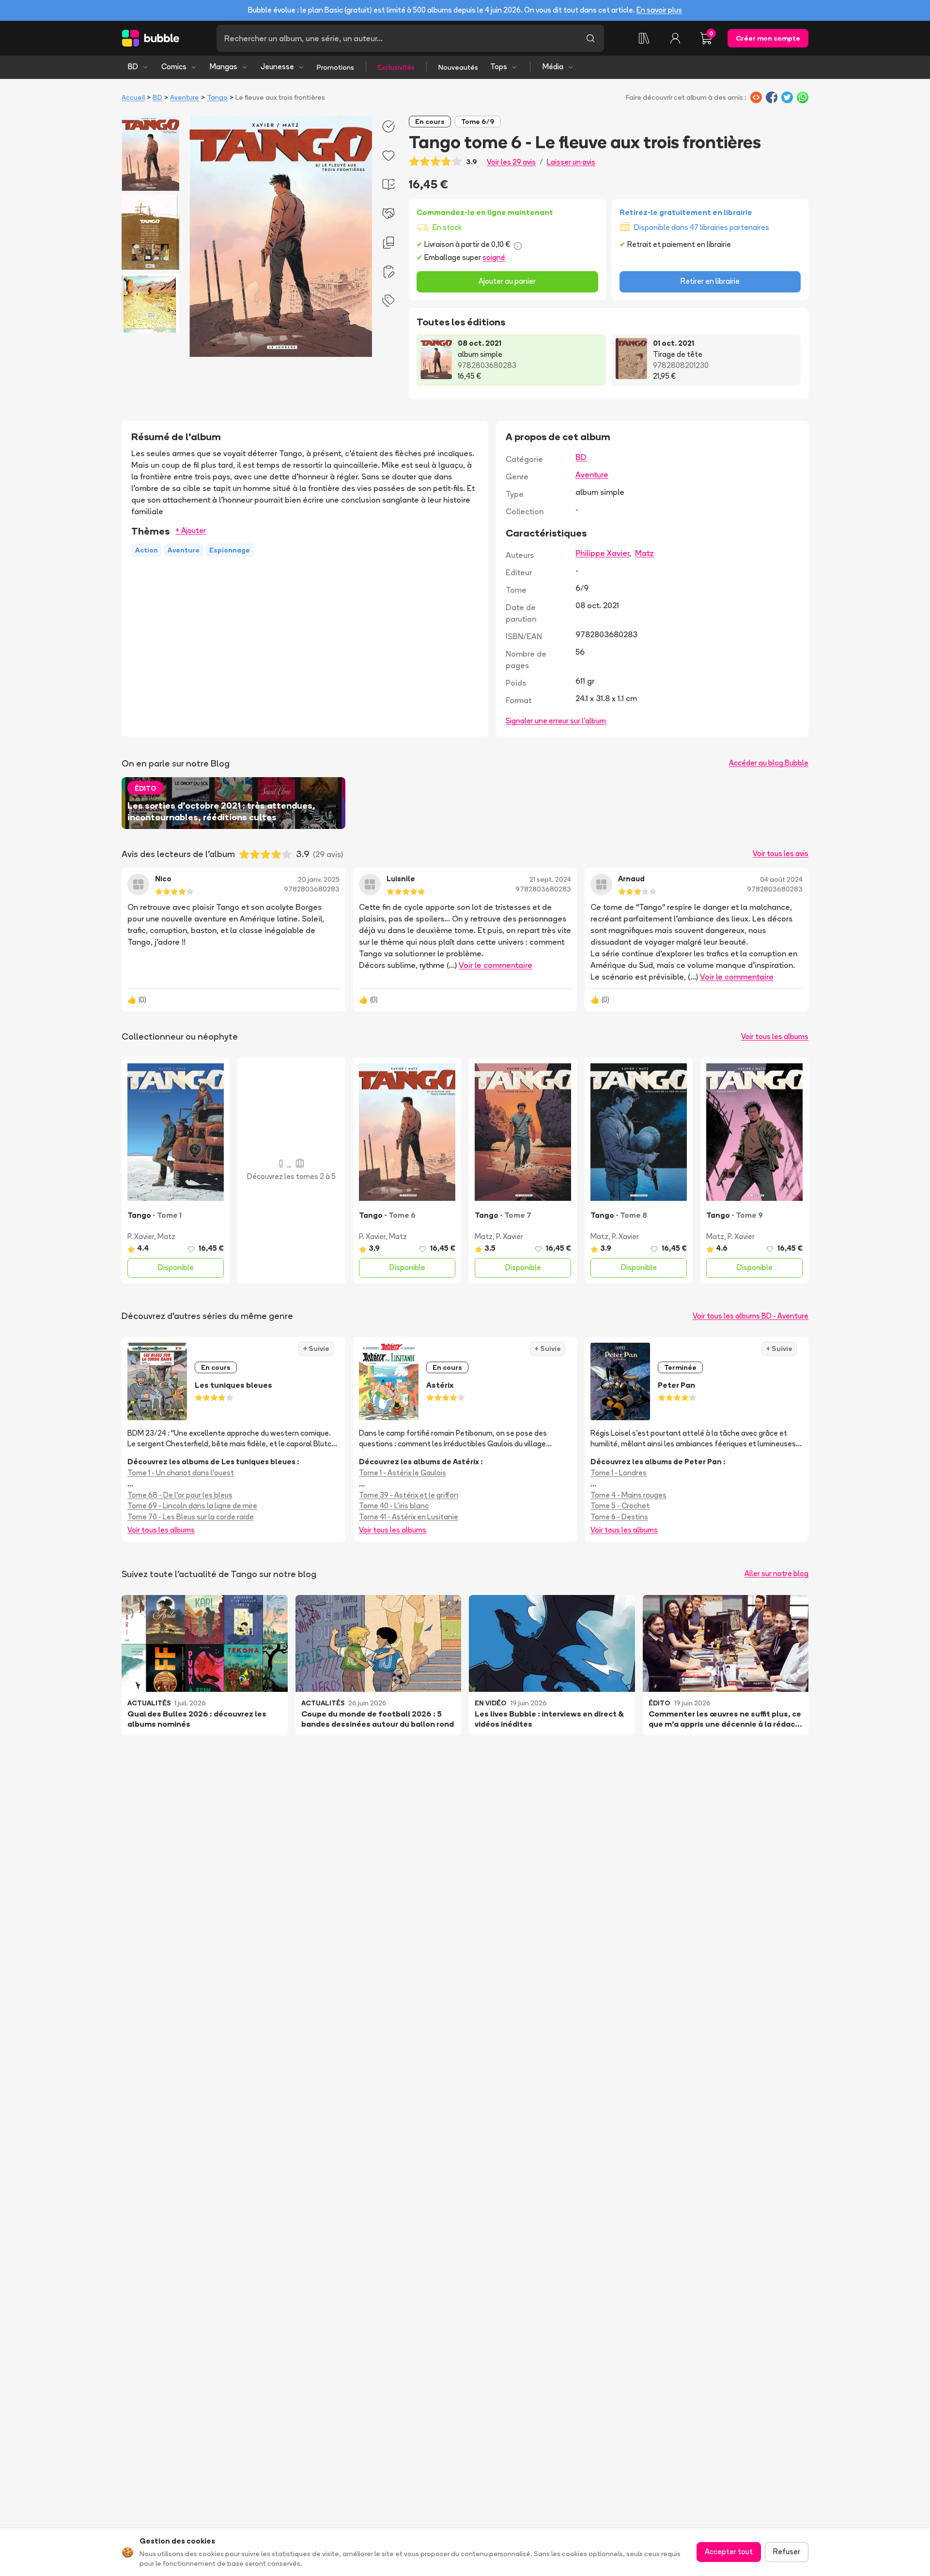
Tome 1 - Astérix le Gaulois (403, 1473)
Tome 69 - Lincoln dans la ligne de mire (192, 1506)
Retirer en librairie (710, 281)
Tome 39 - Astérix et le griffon (409, 1495)
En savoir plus (659, 10)
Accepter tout (729, 2552)
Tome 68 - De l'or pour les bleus (180, 1495)
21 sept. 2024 (550, 879)
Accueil (133, 97)
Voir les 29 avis (511, 162)
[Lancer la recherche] (590, 38)
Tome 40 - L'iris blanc (394, 1506)
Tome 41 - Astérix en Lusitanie (409, 1517)
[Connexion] (675, 38)
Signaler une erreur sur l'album (556, 721)
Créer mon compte (768, 38)
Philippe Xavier (602, 553)
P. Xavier (141, 1236)
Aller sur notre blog (776, 1573)
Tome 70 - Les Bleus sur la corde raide (191, 1517)
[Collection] (644, 38)
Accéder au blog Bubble (769, 763)
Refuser (787, 2552)
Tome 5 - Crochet (620, 1506)
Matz (644, 553)
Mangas (224, 67)
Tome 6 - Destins (619, 1517)
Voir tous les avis (781, 853)
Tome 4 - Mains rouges (628, 1495)
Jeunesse (277, 67)
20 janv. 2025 (319, 879)
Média (553, 67)
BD (133, 67)
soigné (494, 257)
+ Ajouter (191, 530)
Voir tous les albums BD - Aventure (751, 1316)
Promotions (335, 67)
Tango (217, 97)
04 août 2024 (781, 879)
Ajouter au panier (507, 281)
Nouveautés (458, 67)
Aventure (185, 97)
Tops (499, 67)
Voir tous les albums (775, 1036)
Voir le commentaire (496, 965)
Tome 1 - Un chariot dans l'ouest (181, 1473)
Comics (174, 67)
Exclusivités (396, 67)
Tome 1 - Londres (619, 1473)
